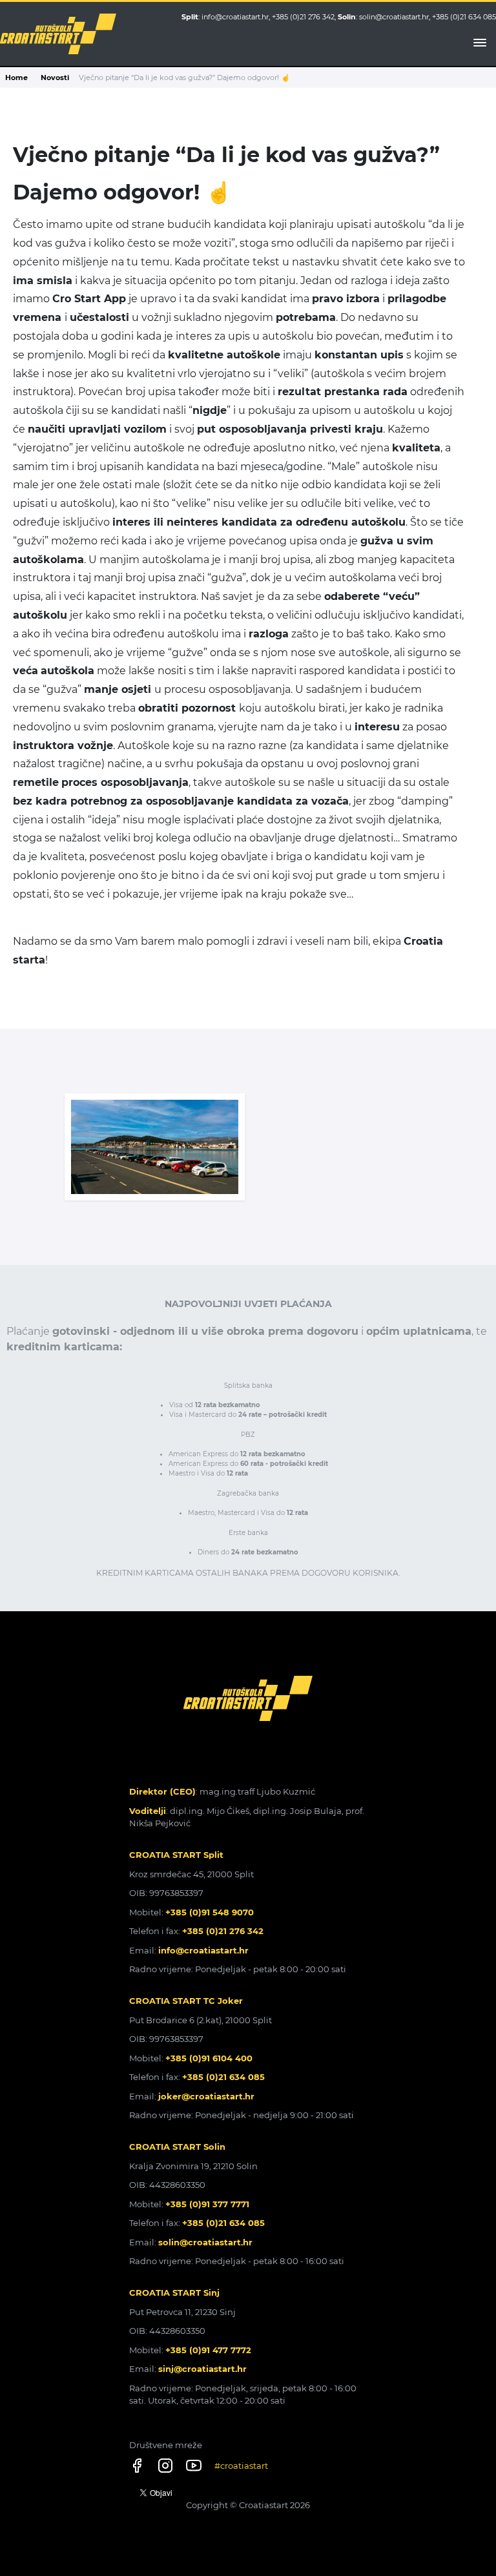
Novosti (55, 77)
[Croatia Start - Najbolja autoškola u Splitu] (58, 34)
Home (16, 77)
